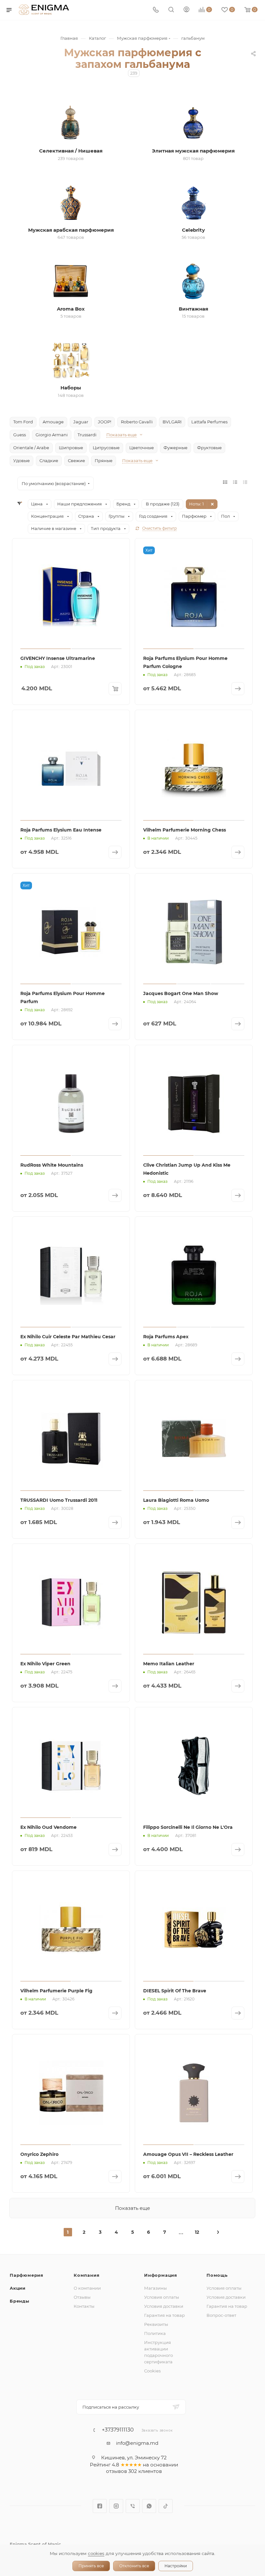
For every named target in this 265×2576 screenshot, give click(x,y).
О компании (87, 2288)
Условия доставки (164, 2306)
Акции (18, 2288)
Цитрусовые (106, 448)
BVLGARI (172, 422)
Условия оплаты (162, 2297)
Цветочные (142, 448)
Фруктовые (209, 448)
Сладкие (49, 461)
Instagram (116, 2506)
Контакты (84, 2306)
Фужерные (175, 448)
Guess (20, 435)
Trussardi (87, 435)
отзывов (117, 2471)
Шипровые (71, 448)
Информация (161, 2275)
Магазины (155, 2288)
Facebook (100, 2506)
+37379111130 (118, 2430)
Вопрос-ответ (221, 2315)
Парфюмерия (26, 2275)
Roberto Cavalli (137, 422)
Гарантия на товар (164, 2315)
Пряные (104, 461)
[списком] (235, 482)
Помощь (217, 2275)
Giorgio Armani (52, 435)
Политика (155, 2333)
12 (197, 2232)
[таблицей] (245, 482)
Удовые (21, 461)
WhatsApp (149, 2506)
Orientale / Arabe (31, 448)
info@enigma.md (137, 2443)
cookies (96, 2553)
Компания (86, 2275)
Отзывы (82, 2297)
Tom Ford (23, 422)
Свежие (76, 461)
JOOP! (105, 422)
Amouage (53, 422)
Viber (133, 2506)
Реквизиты (156, 2324)
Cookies (152, 2371)
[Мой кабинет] (186, 10)
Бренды (20, 2301)
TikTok (166, 2506)
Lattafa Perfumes (209, 422)
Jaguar (81, 422)
